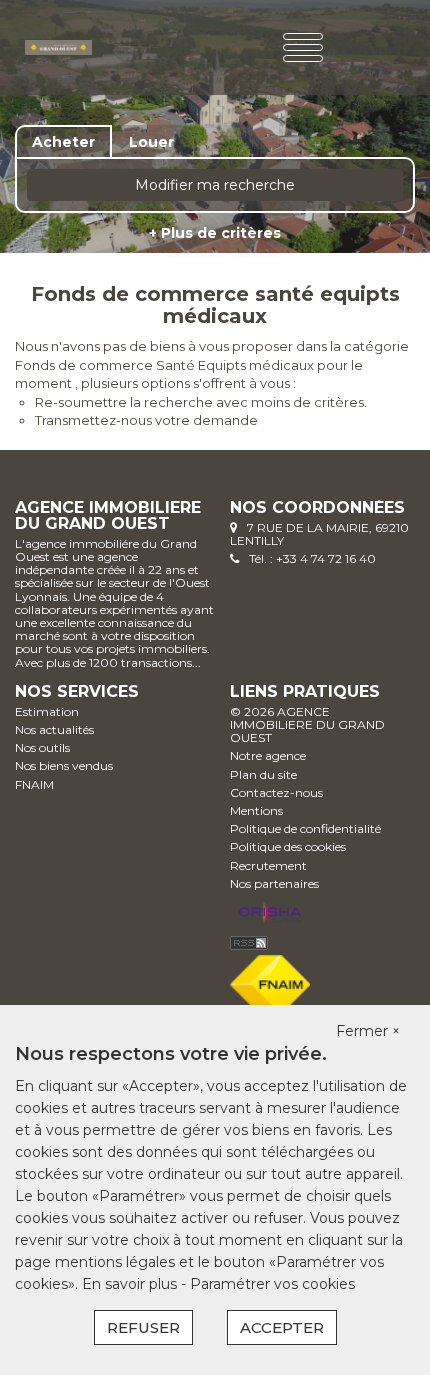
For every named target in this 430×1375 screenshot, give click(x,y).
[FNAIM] (270, 982)
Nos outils (42, 747)
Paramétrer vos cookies (272, 1284)
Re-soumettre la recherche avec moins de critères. (201, 402)
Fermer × (368, 1031)
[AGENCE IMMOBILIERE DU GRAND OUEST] (58, 46)
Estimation (47, 711)
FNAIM (34, 784)
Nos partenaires (274, 883)
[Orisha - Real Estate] (270, 914)
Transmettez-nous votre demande (146, 420)
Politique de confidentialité (305, 828)
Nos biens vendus (64, 765)
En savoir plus (131, 1284)
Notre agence (268, 755)
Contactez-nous (276, 792)
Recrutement (268, 865)
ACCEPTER (282, 1327)
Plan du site (263, 774)
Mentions (256, 810)
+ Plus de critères (215, 233)
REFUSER (143, 1327)
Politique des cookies (288, 846)
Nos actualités (54, 729)
